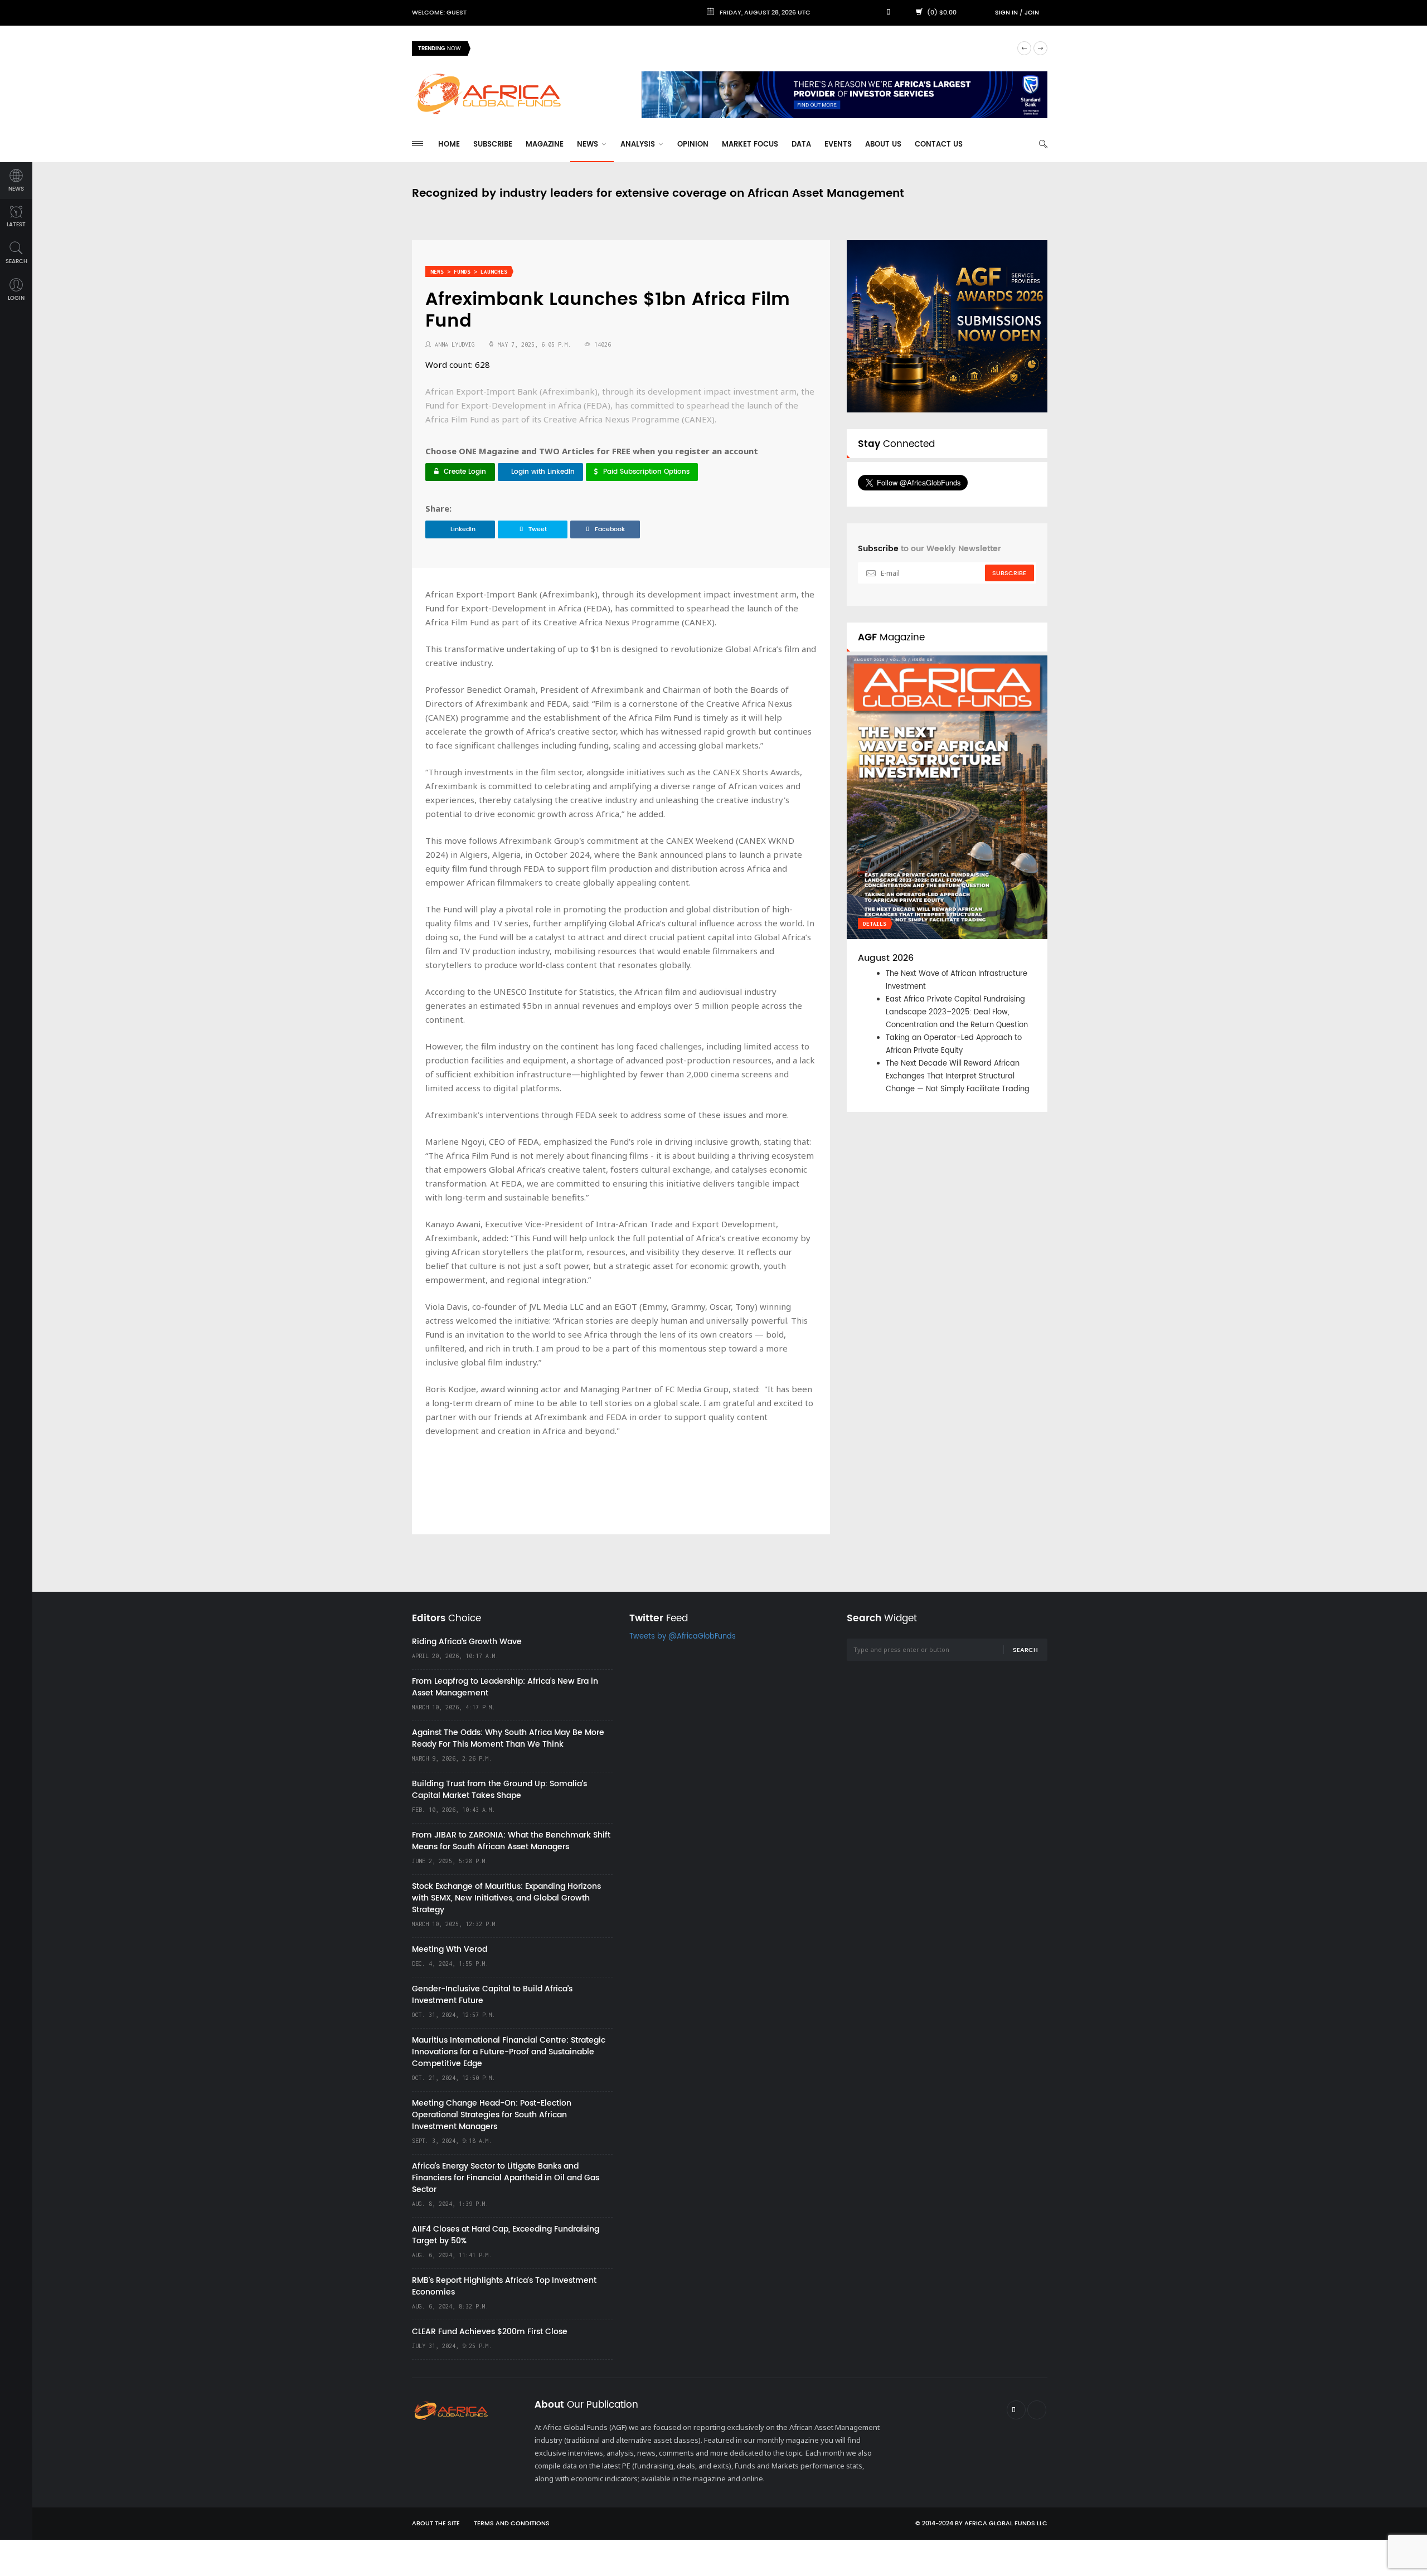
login (16, 298)
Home (449, 145)
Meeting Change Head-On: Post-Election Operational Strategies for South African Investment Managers (492, 2115)
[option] (744, 48)
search (16, 261)
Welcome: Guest (439, 13)
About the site (436, 2524)
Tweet (538, 529)
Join (1032, 13)
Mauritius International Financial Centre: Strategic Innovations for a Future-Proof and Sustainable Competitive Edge (509, 2052)
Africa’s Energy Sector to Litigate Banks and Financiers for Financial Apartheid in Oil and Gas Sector (506, 2178)
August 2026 (886, 958)
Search (1025, 1650)
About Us (883, 145)
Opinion (693, 145)
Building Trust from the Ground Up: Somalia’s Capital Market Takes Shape (499, 1790)
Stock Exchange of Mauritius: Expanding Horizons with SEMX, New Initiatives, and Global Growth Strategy (506, 1898)
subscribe (1009, 573)
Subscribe (493, 145)
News (589, 145)
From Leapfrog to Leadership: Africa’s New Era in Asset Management (505, 1687)
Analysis (639, 145)
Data (801, 145)
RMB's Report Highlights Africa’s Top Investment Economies (504, 2286)
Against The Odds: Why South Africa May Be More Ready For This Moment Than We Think (508, 1738)
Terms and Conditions (512, 2524)
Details (875, 924)
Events (838, 145)
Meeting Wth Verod (450, 1949)
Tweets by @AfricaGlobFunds (683, 1637)
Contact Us (939, 145)
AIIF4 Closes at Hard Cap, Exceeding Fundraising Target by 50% (506, 2235)
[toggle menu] (418, 144)
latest (16, 225)
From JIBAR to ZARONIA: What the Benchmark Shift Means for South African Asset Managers (511, 1841)
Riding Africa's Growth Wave (530, 48)
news (16, 189)
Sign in (1006, 13)
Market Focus (750, 145)
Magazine (545, 145)
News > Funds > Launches (469, 272)
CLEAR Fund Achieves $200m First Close (490, 2332)
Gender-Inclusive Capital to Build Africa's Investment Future (492, 1995)
